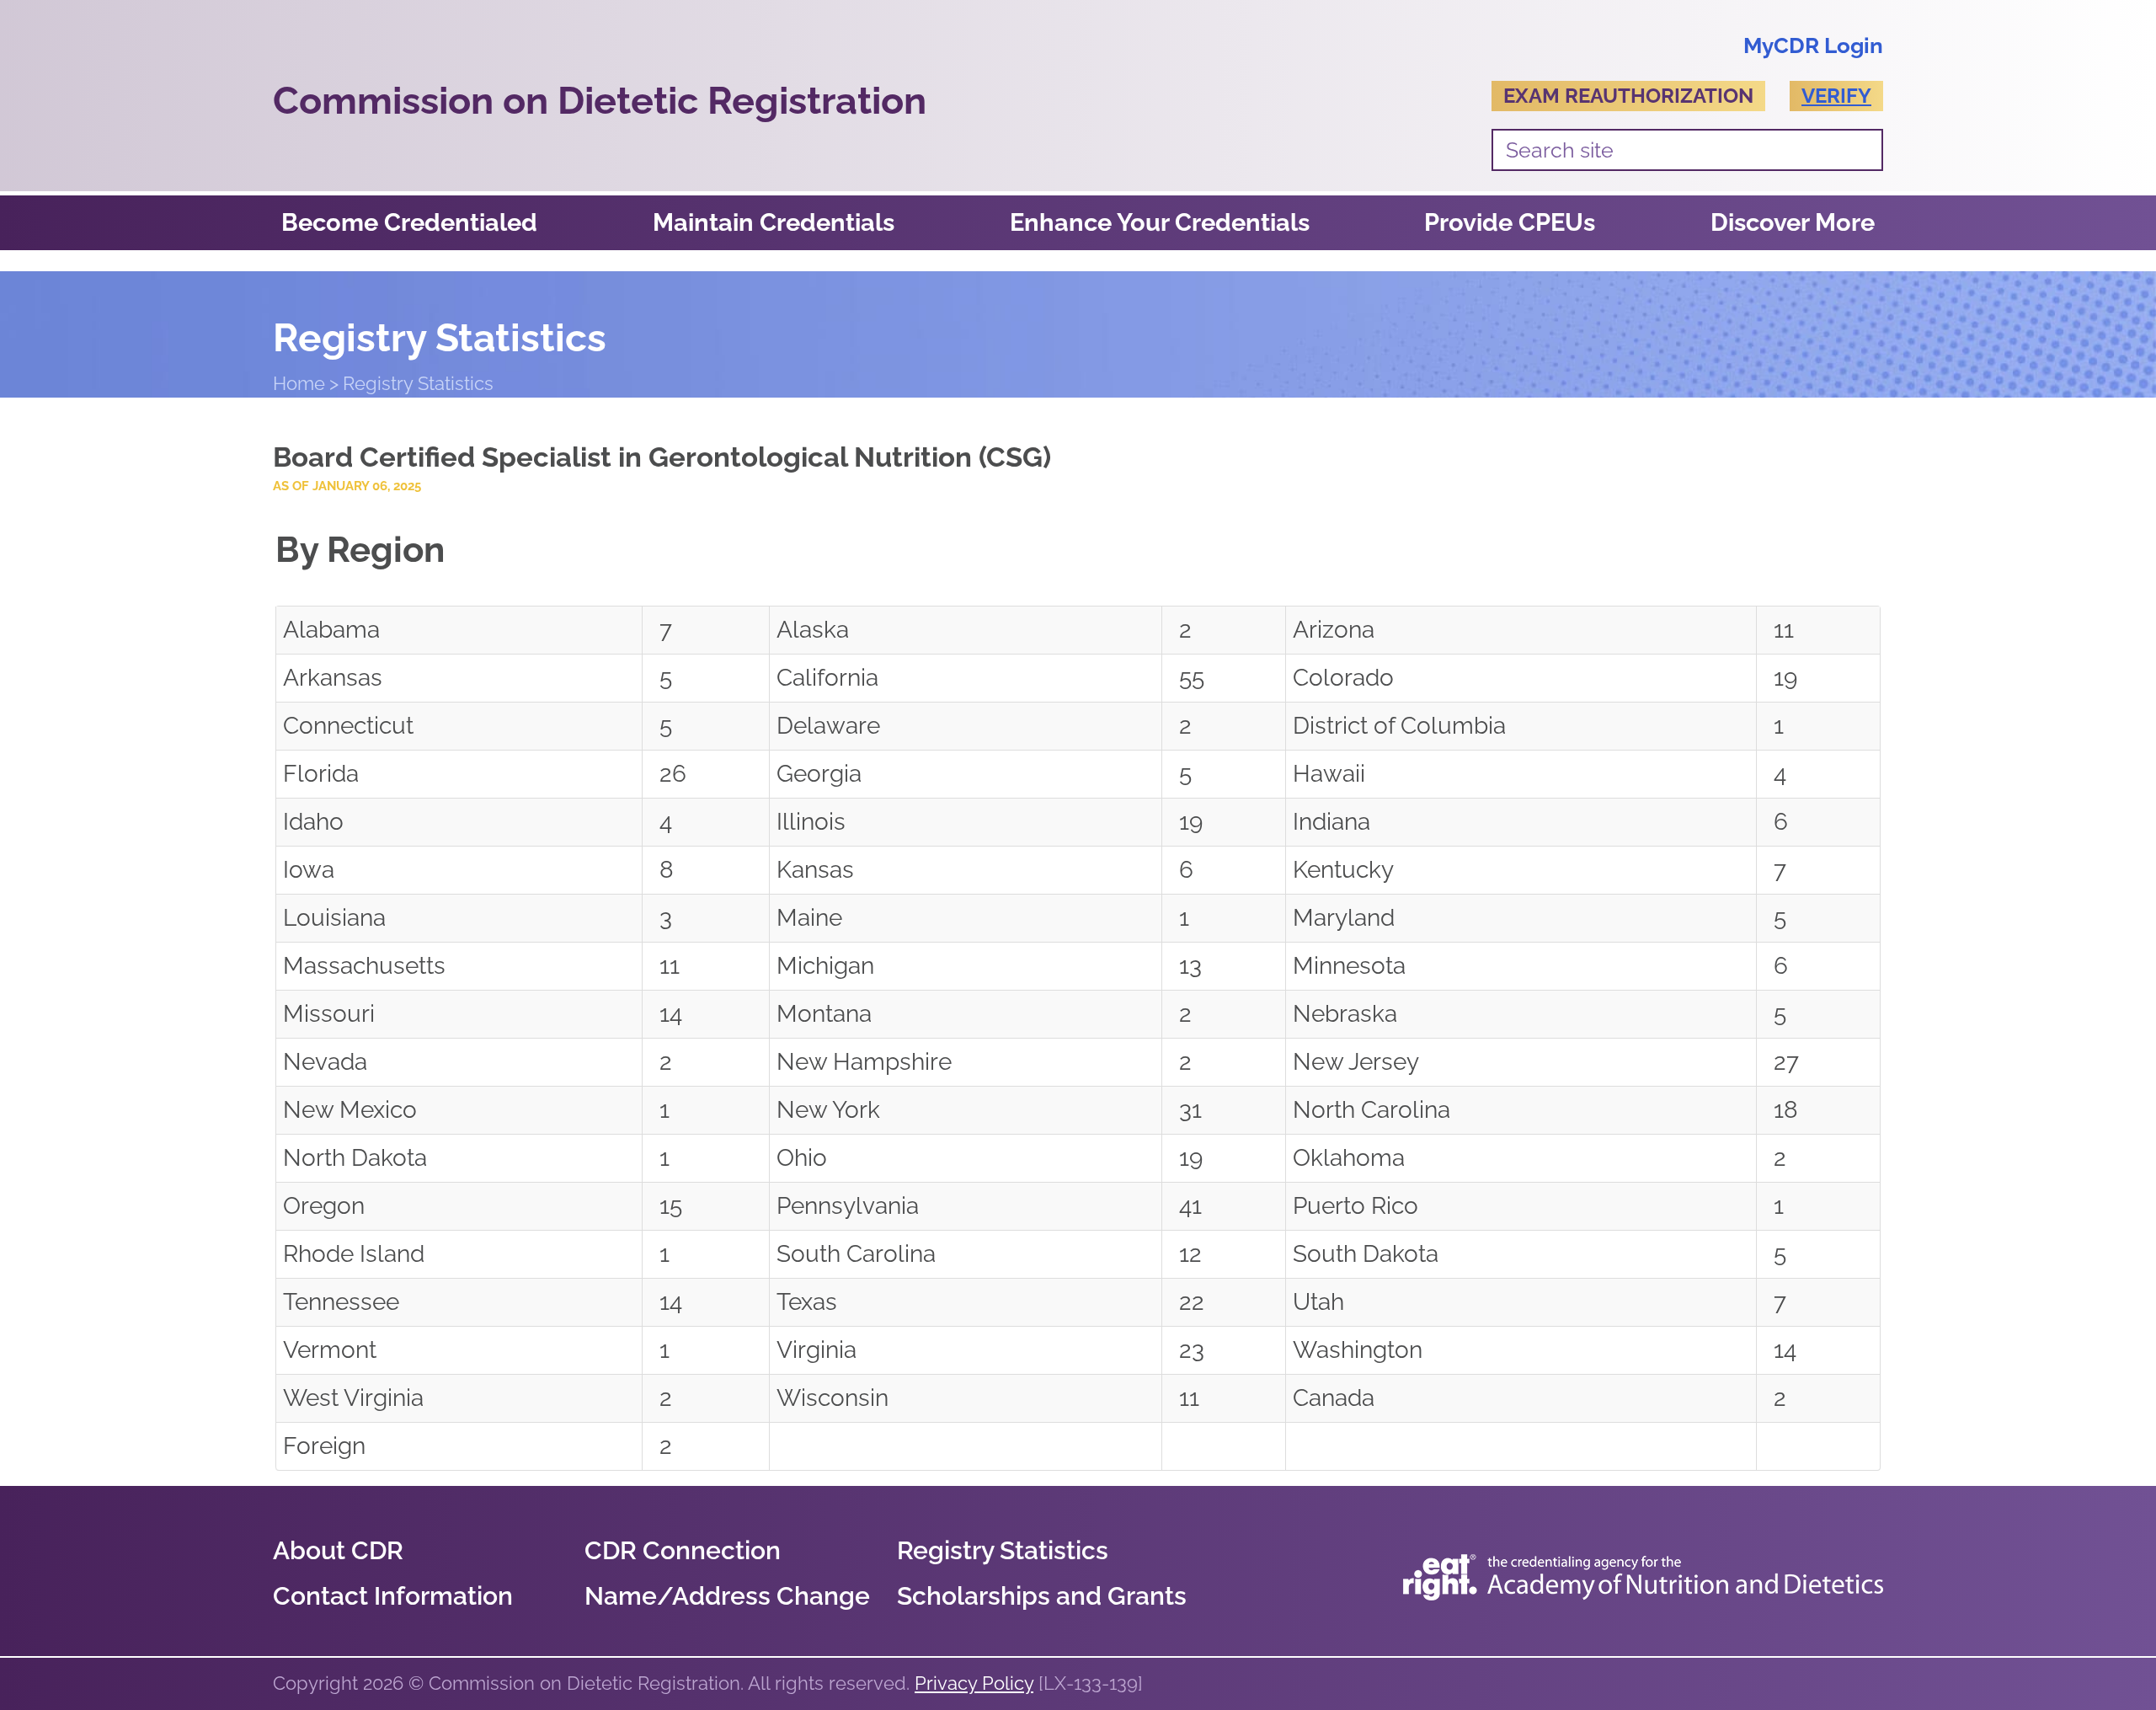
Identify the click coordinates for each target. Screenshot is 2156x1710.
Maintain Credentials (774, 222)
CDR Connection (683, 1550)
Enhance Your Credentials (1160, 222)
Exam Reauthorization (1628, 96)
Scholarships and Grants (1042, 1596)
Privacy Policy (974, 1683)
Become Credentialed (409, 222)
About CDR (338, 1550)
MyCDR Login (1813, 45)
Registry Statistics (1003, 1550)
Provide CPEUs (1510, 222)
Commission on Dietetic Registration (600, 101)
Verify (1836, 96)
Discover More (1793, 222)
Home (299, 383)
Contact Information (393, 1596)
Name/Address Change (727, 1596)
